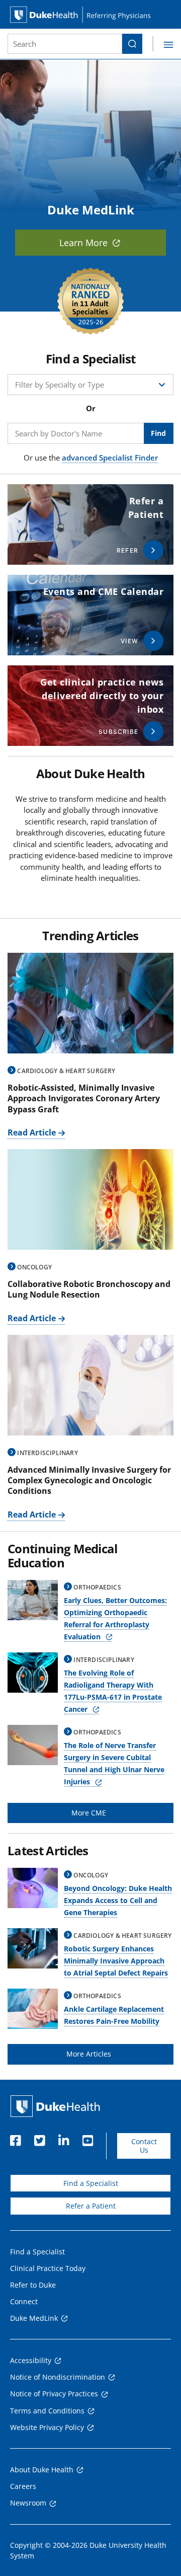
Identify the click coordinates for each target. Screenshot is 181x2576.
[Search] (132, 44)
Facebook (15, 2138)
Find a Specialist (91, 2183)
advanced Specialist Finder (110, 458)
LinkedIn (63, 2138)
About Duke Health (42, 2470)
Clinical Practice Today (48, 2268)
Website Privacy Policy (47, 2427)
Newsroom (28, 2503)
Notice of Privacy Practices (54, 2394)
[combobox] (65, 44)
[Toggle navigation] (163, 44)
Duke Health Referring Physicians (90, 14)
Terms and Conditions (47, 2411)
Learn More (83, 243)
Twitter (39, 2138)
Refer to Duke (33, 2285)
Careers (23, 2486)
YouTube (87, 2138)
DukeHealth (55, 2106)
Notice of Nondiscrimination (58, 2377)
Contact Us (144, 2146)
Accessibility (31, 2360)
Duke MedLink (34, 2318)
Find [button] (158, 433)
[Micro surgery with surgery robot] (90, 1003)
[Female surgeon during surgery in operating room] (90, 1385)
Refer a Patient (91, 2206)
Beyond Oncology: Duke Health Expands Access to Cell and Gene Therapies (118, 1900)
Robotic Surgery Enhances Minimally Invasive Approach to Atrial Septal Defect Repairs (116, 1961)
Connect (24, 2301)
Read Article (32, 1132)
